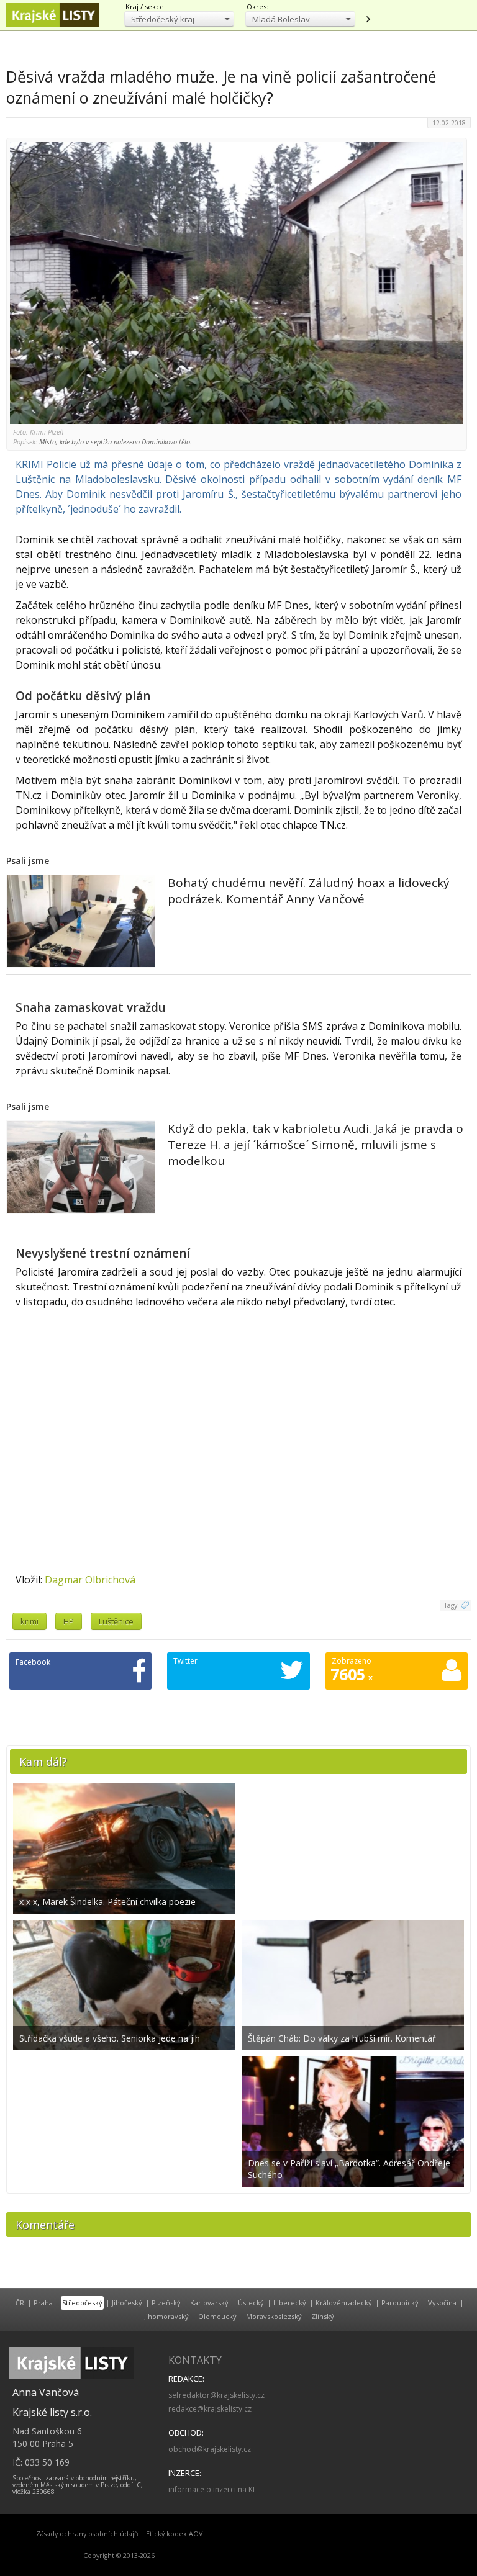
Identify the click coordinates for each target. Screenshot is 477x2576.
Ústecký (251, 2303)
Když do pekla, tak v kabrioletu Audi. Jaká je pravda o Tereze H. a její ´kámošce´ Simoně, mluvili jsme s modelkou (316, 1145)
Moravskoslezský (274, 2316)
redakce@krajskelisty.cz (210, 2409)
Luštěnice (116, 1621)
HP (69, 1621)
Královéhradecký (344, 2303)
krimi (30, 1621)
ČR (20, 2303)
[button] (179, 19)
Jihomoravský (166, 2316)
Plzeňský (166, 2303)
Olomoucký (217, 2316)
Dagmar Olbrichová (90, 1580)
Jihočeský (127, 2303)
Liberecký (290, 2303)
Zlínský (323, 2316)
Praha (43, 2303)
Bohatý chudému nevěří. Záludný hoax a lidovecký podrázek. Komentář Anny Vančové (309, 891)
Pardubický (400, 2303)
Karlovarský (209, 2303)
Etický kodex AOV (174, 2534)
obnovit (368, 19)
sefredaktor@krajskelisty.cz (216, 2395)
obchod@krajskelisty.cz (210, 2449)
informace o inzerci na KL (212, 2489)
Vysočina (442, 2303)
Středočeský (82, 2303)
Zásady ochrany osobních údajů (87, 2534)
